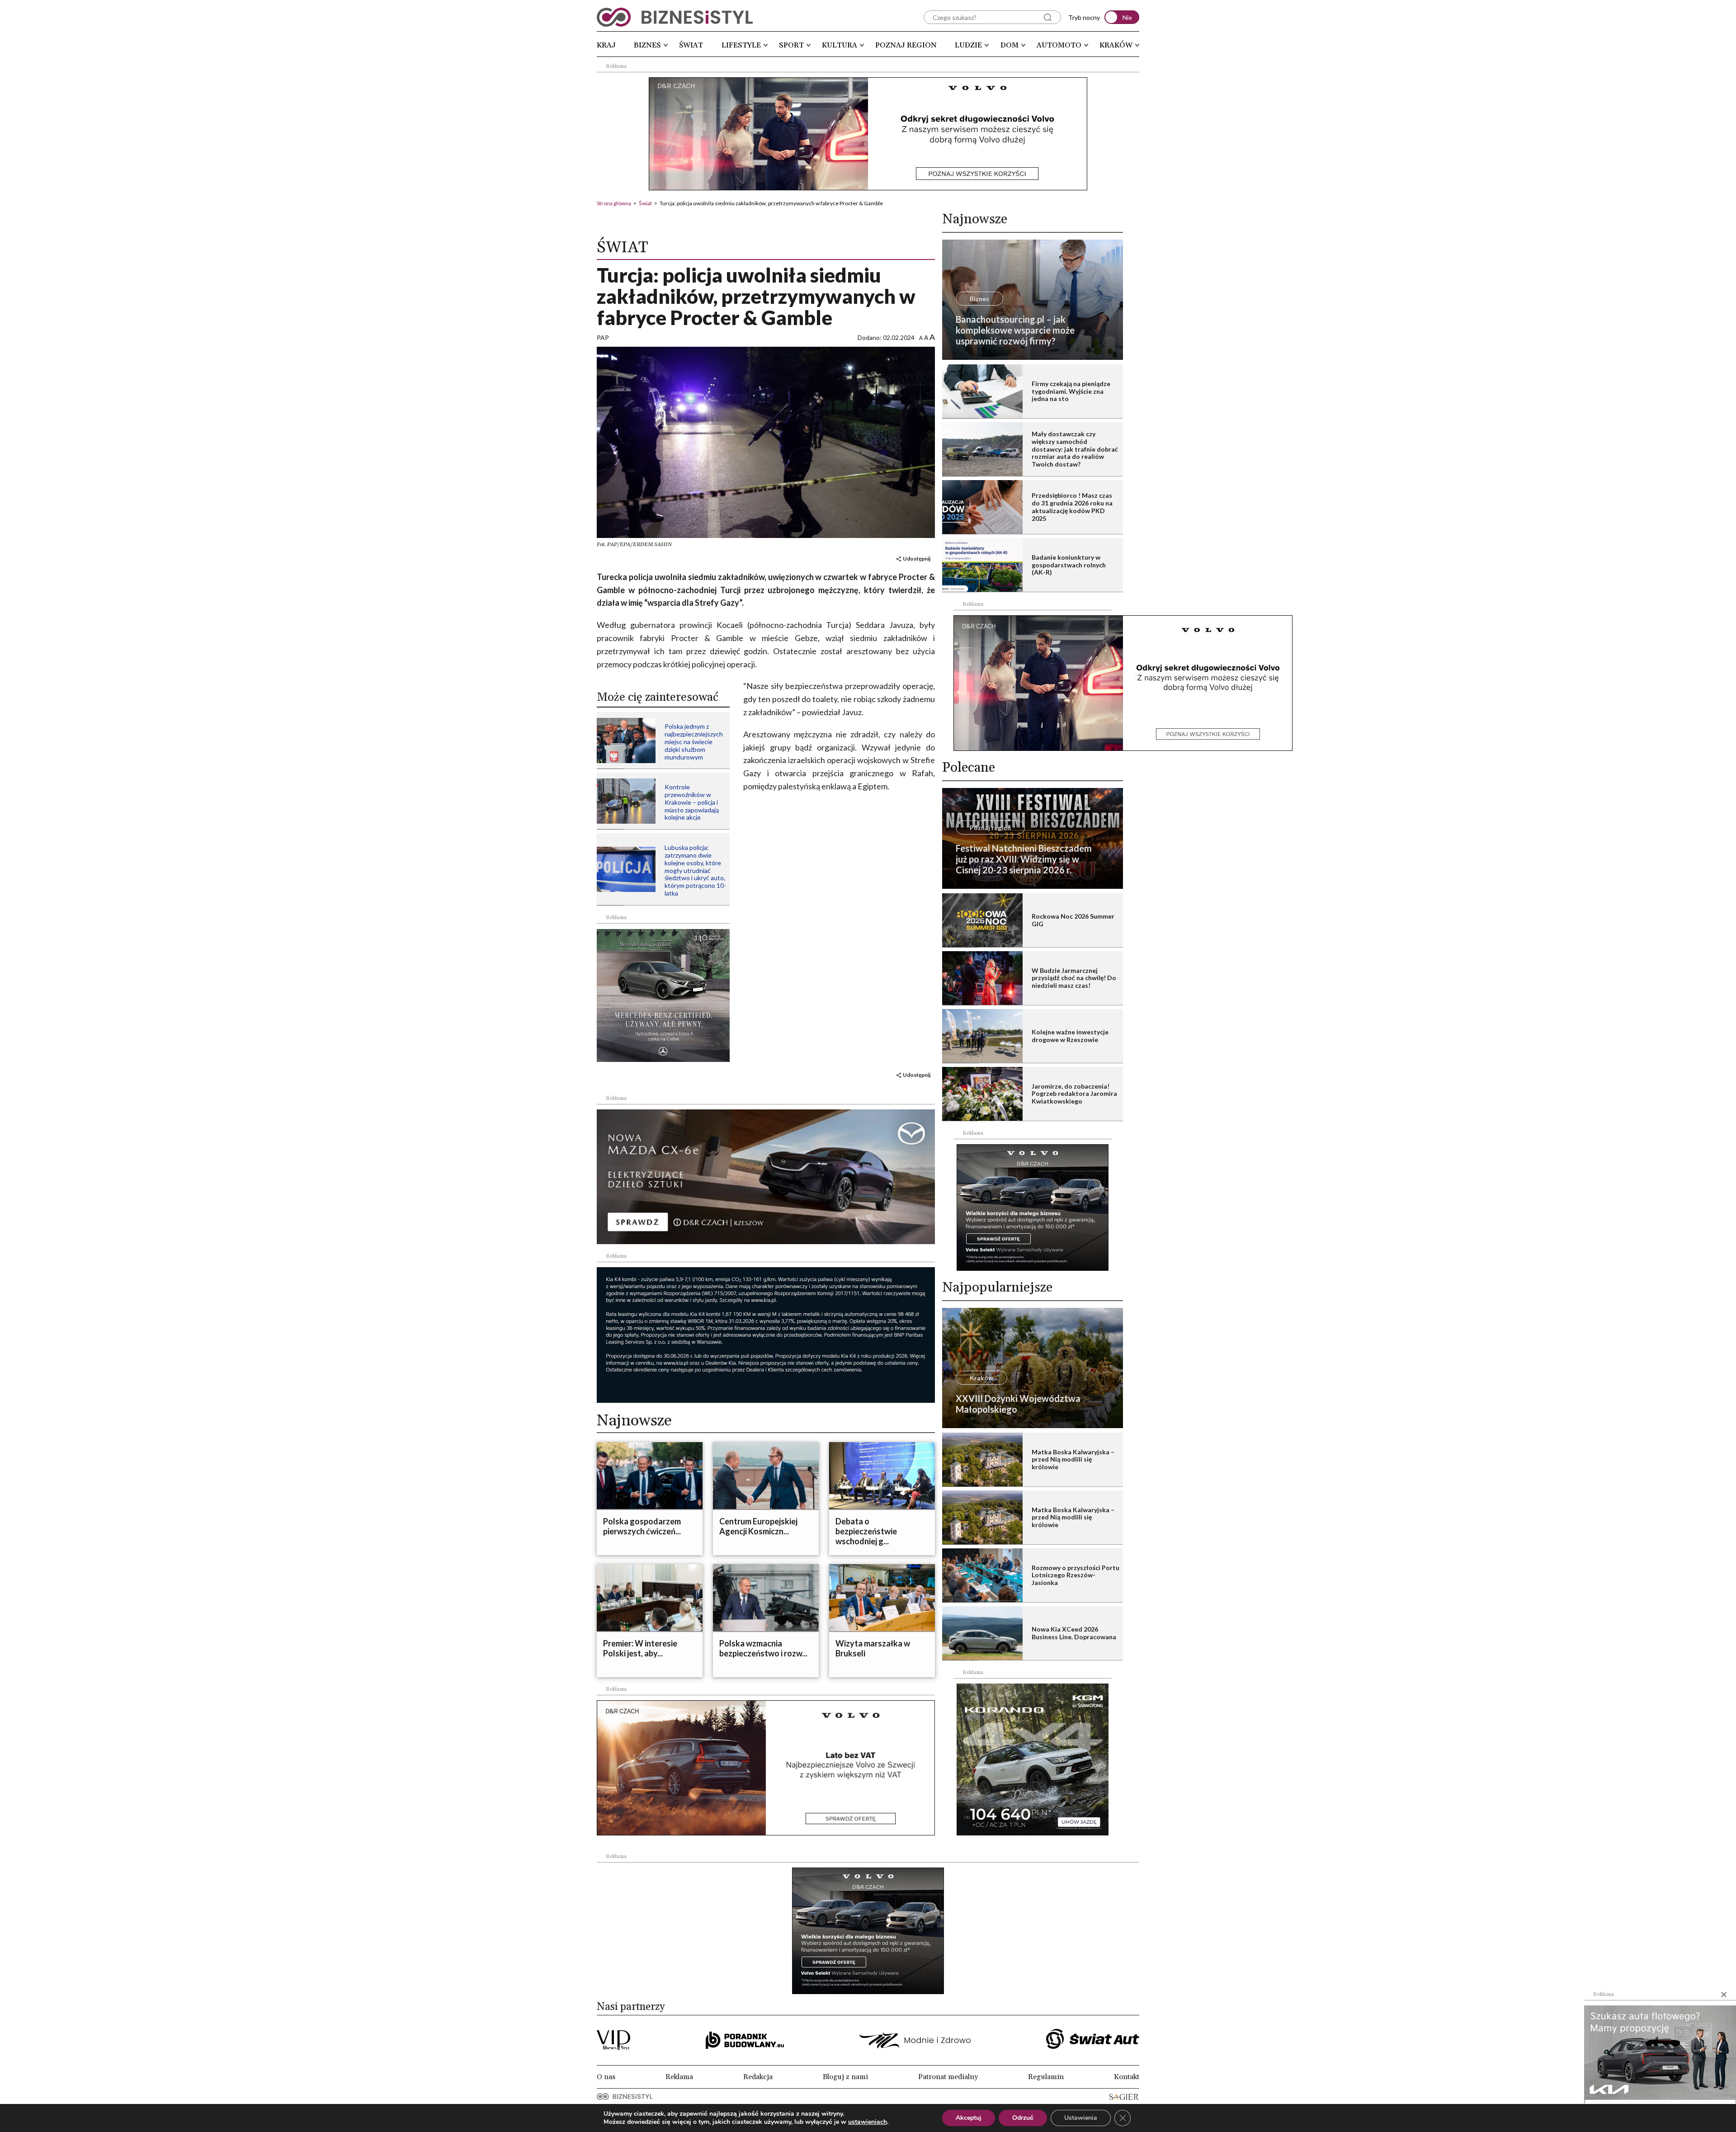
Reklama (679, 2077)
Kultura (840, 45)
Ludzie (968, 45)
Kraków (1116, 45)
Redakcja (758, 2077)
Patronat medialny (948, 2077)
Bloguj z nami (845, 2077)
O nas (606, 2077)
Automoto (1059, 45)
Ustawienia (1081, 2118)
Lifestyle (741, 45)
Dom (1010, 45)
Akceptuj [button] (969, 2118)
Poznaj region (906, 45)
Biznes (647, 45)
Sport (791, 45)
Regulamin (1046, 2077)
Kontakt (1127, 2077)
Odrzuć (1023, 2118)
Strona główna (614, 203)
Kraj (606, 45)
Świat (691, 45)
